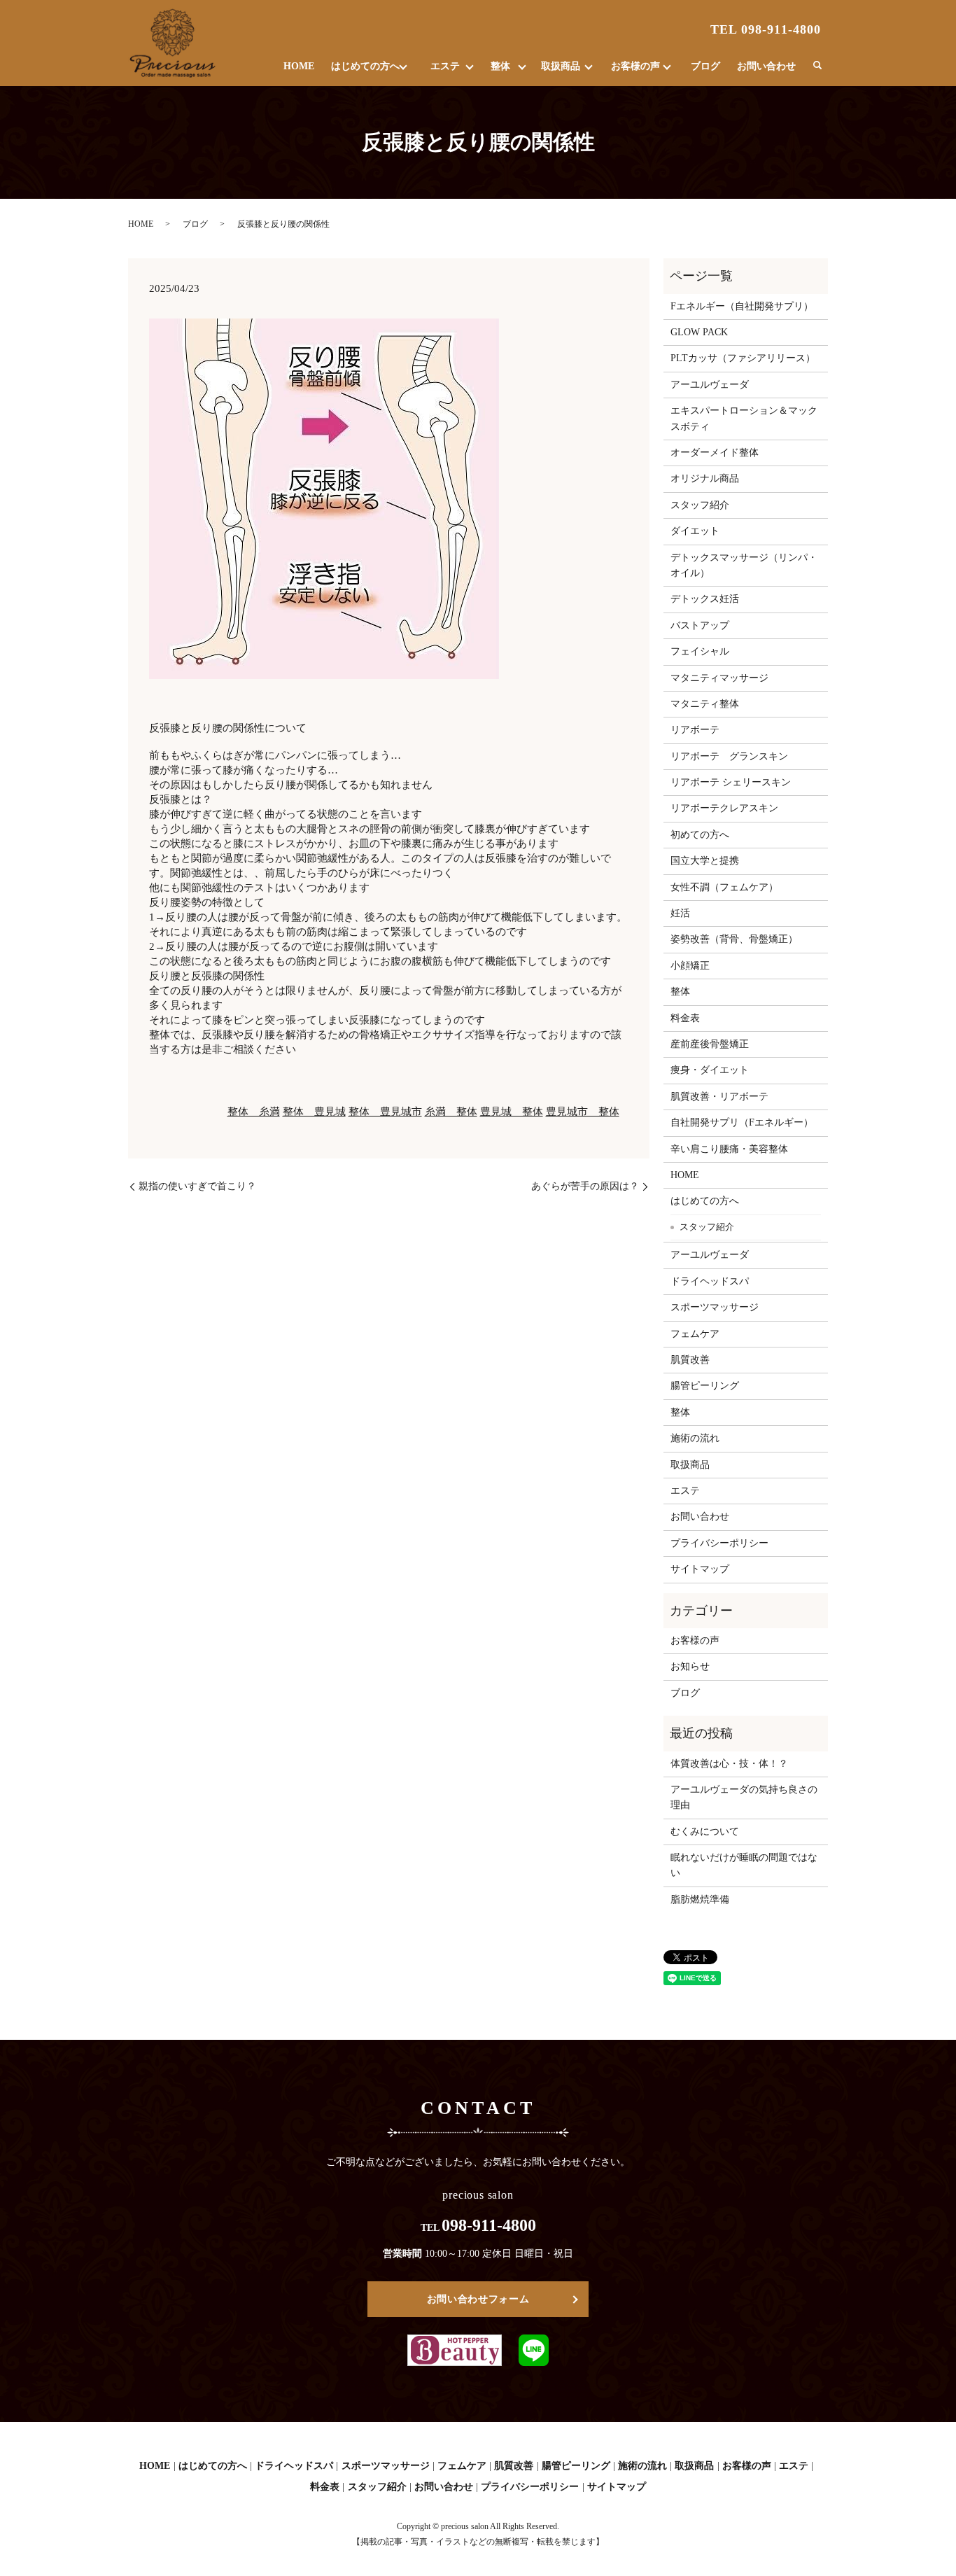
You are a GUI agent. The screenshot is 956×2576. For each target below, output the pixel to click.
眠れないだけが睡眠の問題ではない (744, 1865)
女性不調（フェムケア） (724, 887)
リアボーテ (695, 730)
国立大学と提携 (705, 861)
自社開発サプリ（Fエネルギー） (742, 1122)
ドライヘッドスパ (710, 1281)
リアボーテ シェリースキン (731, 782)
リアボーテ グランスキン (729, 756)
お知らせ (690, 1666)
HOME (299, 66)
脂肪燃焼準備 (700, 1899)
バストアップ (700, 625)
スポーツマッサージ (715, 1307)
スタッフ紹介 (700, 505)
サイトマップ (700, 1569)
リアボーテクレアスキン (724, 808)
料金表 (685, 1018)
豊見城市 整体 (583, 1112)
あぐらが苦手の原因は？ (585, 1186)
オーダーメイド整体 (715, 453)
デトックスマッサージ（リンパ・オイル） (744, 565)
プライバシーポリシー (719, 1543)
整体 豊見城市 (385, 1112)
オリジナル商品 (705, 478)
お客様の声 (635, 66)
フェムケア (695, 1334)
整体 (500, 66)
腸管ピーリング (705, 1386)
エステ (445, 66)
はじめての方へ (365, 66)
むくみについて (705, 1832)
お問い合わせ (766, 66)
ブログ (705, 66)
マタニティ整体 (705, 704)
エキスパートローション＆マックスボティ (744, 418)
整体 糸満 (254, 1112)
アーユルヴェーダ (710, 385)
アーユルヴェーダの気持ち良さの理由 (744, 1797)
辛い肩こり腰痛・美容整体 (729, 1149)
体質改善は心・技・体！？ (729, 1764)
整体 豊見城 (314, 1112)
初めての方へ (700, 835)
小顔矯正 (690, 966)
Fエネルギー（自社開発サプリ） (742, 306)
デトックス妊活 (705, 599)
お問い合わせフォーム (478, 2299)
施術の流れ (695, 1438)
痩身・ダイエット (710, 1070)
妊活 (680, 913)
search (817, 66)
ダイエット (695, 531)
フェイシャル (700, 651)
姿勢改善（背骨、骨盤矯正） (734, 939)
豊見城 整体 (512, 1112)
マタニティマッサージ (719, 678)
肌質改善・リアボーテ (719, 1097)
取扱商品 (561, 66)
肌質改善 (690, 1360)
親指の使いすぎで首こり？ (197, 1186)
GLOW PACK (699, 332)
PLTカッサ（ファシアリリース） (743, 358)
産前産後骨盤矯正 (710, 1044)
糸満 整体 (451, 1112)
